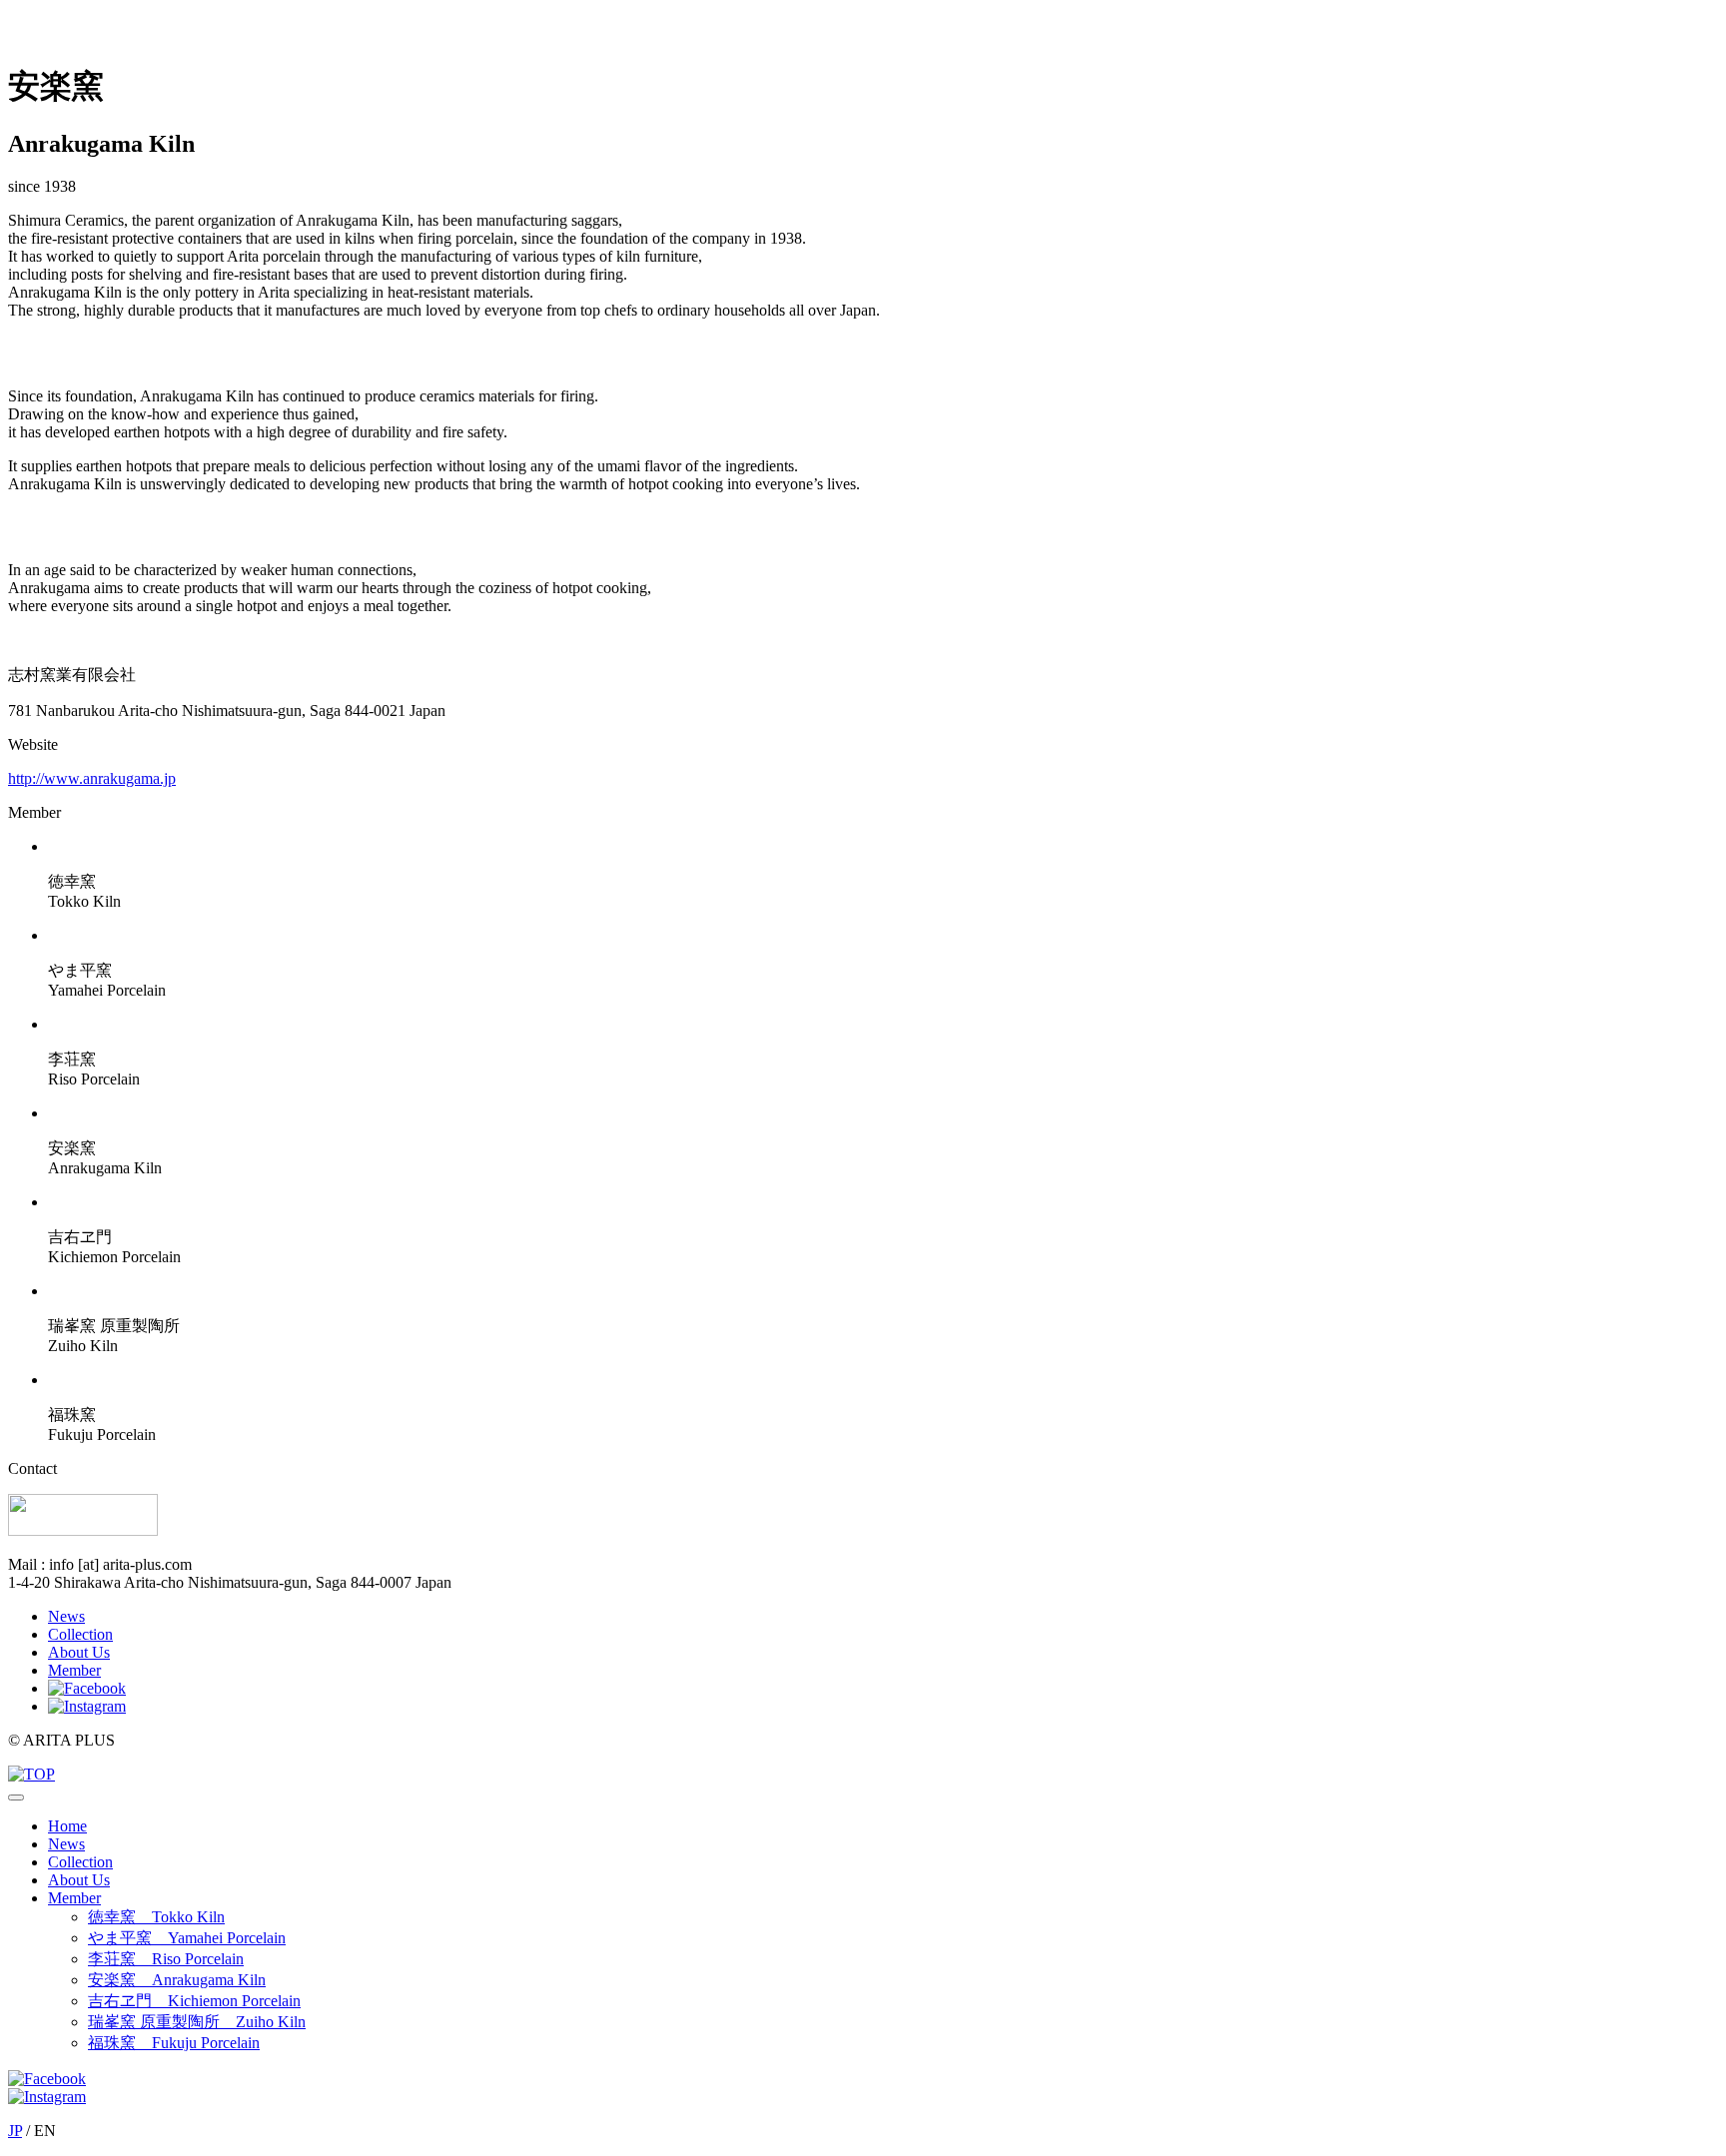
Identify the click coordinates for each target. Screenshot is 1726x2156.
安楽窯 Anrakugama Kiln (177, 1980)
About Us (79, 1652)
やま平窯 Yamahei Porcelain (187, 1938)
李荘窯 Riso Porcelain (166, 1959)
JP (15, 2131)
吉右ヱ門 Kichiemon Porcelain (194, 2001)
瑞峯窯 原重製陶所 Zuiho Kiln (197, 2022)
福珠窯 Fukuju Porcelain (174, 2043)
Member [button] (74, 1898)
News (66, 1616)
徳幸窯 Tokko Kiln (156, 1917)
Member (74, 1670)
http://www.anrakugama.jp (92, 778)
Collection (80, 1634)
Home (67, 1826)
